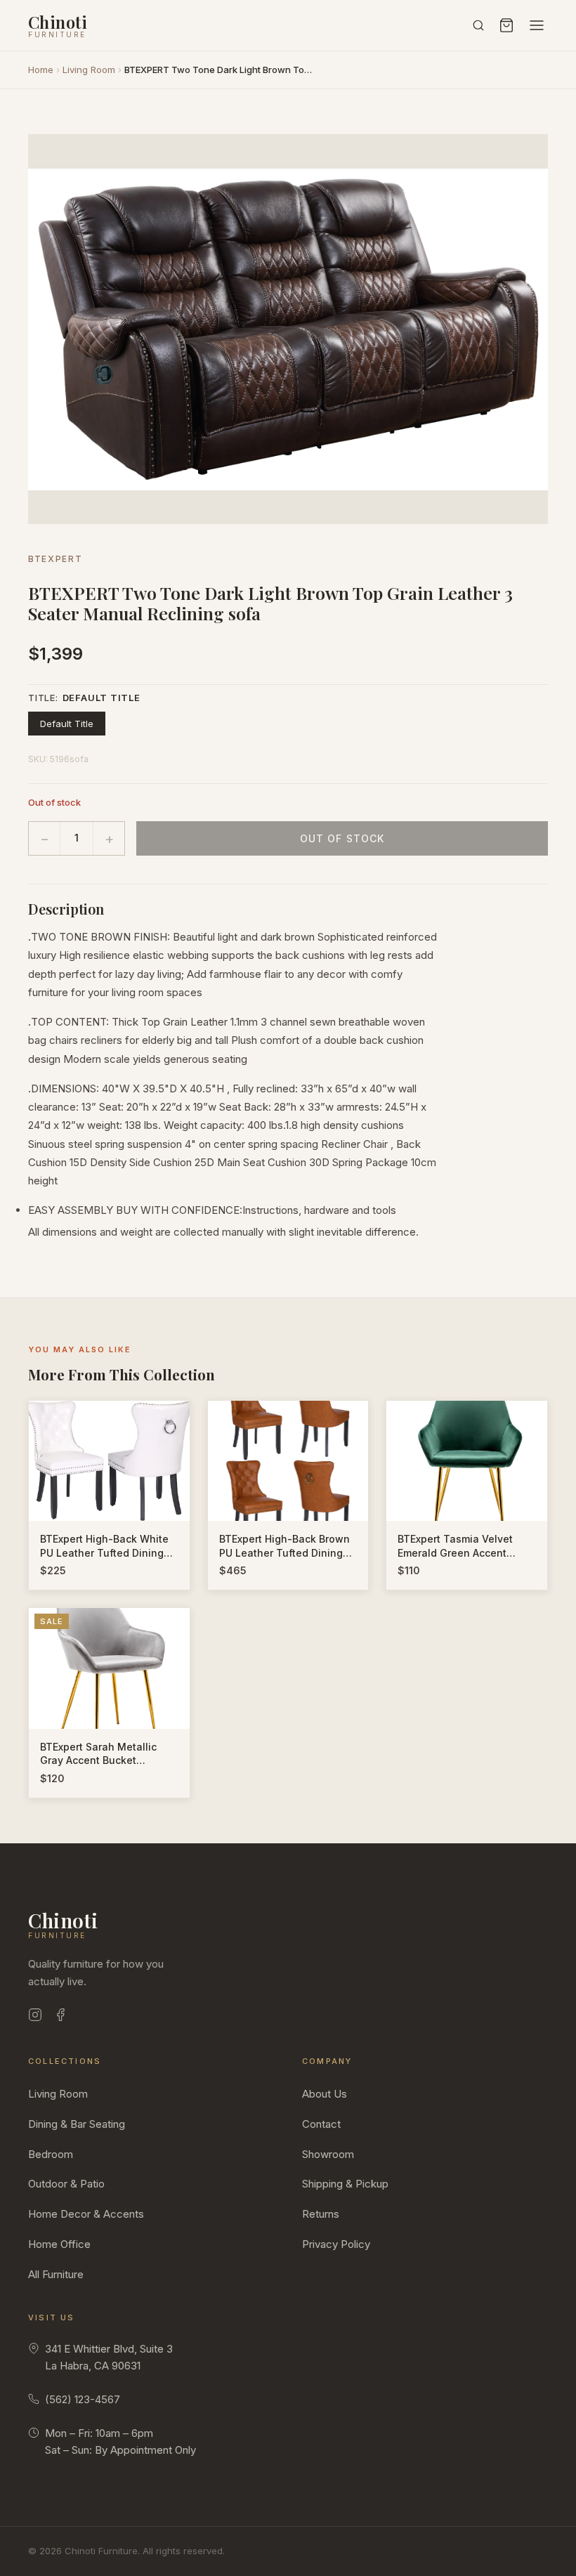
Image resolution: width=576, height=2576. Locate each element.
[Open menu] (537, 25)
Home (41, 70)
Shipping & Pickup (345, 2184)
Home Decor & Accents (86, 2214)
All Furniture (56, 2274)
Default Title (67, 724)
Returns (321, 2214)
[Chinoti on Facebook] (60, 2017)
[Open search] (478, 25)
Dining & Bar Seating (77, 2124)
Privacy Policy (336, 2244)
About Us (325, 2094)
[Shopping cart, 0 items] (506, 25)
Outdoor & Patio (66, 2184)
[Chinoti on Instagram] (35, 2017)
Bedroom (51, 2154)
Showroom (328, 2154)
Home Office (59, 2244)
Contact (321, 2124)
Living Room (89, 70)
